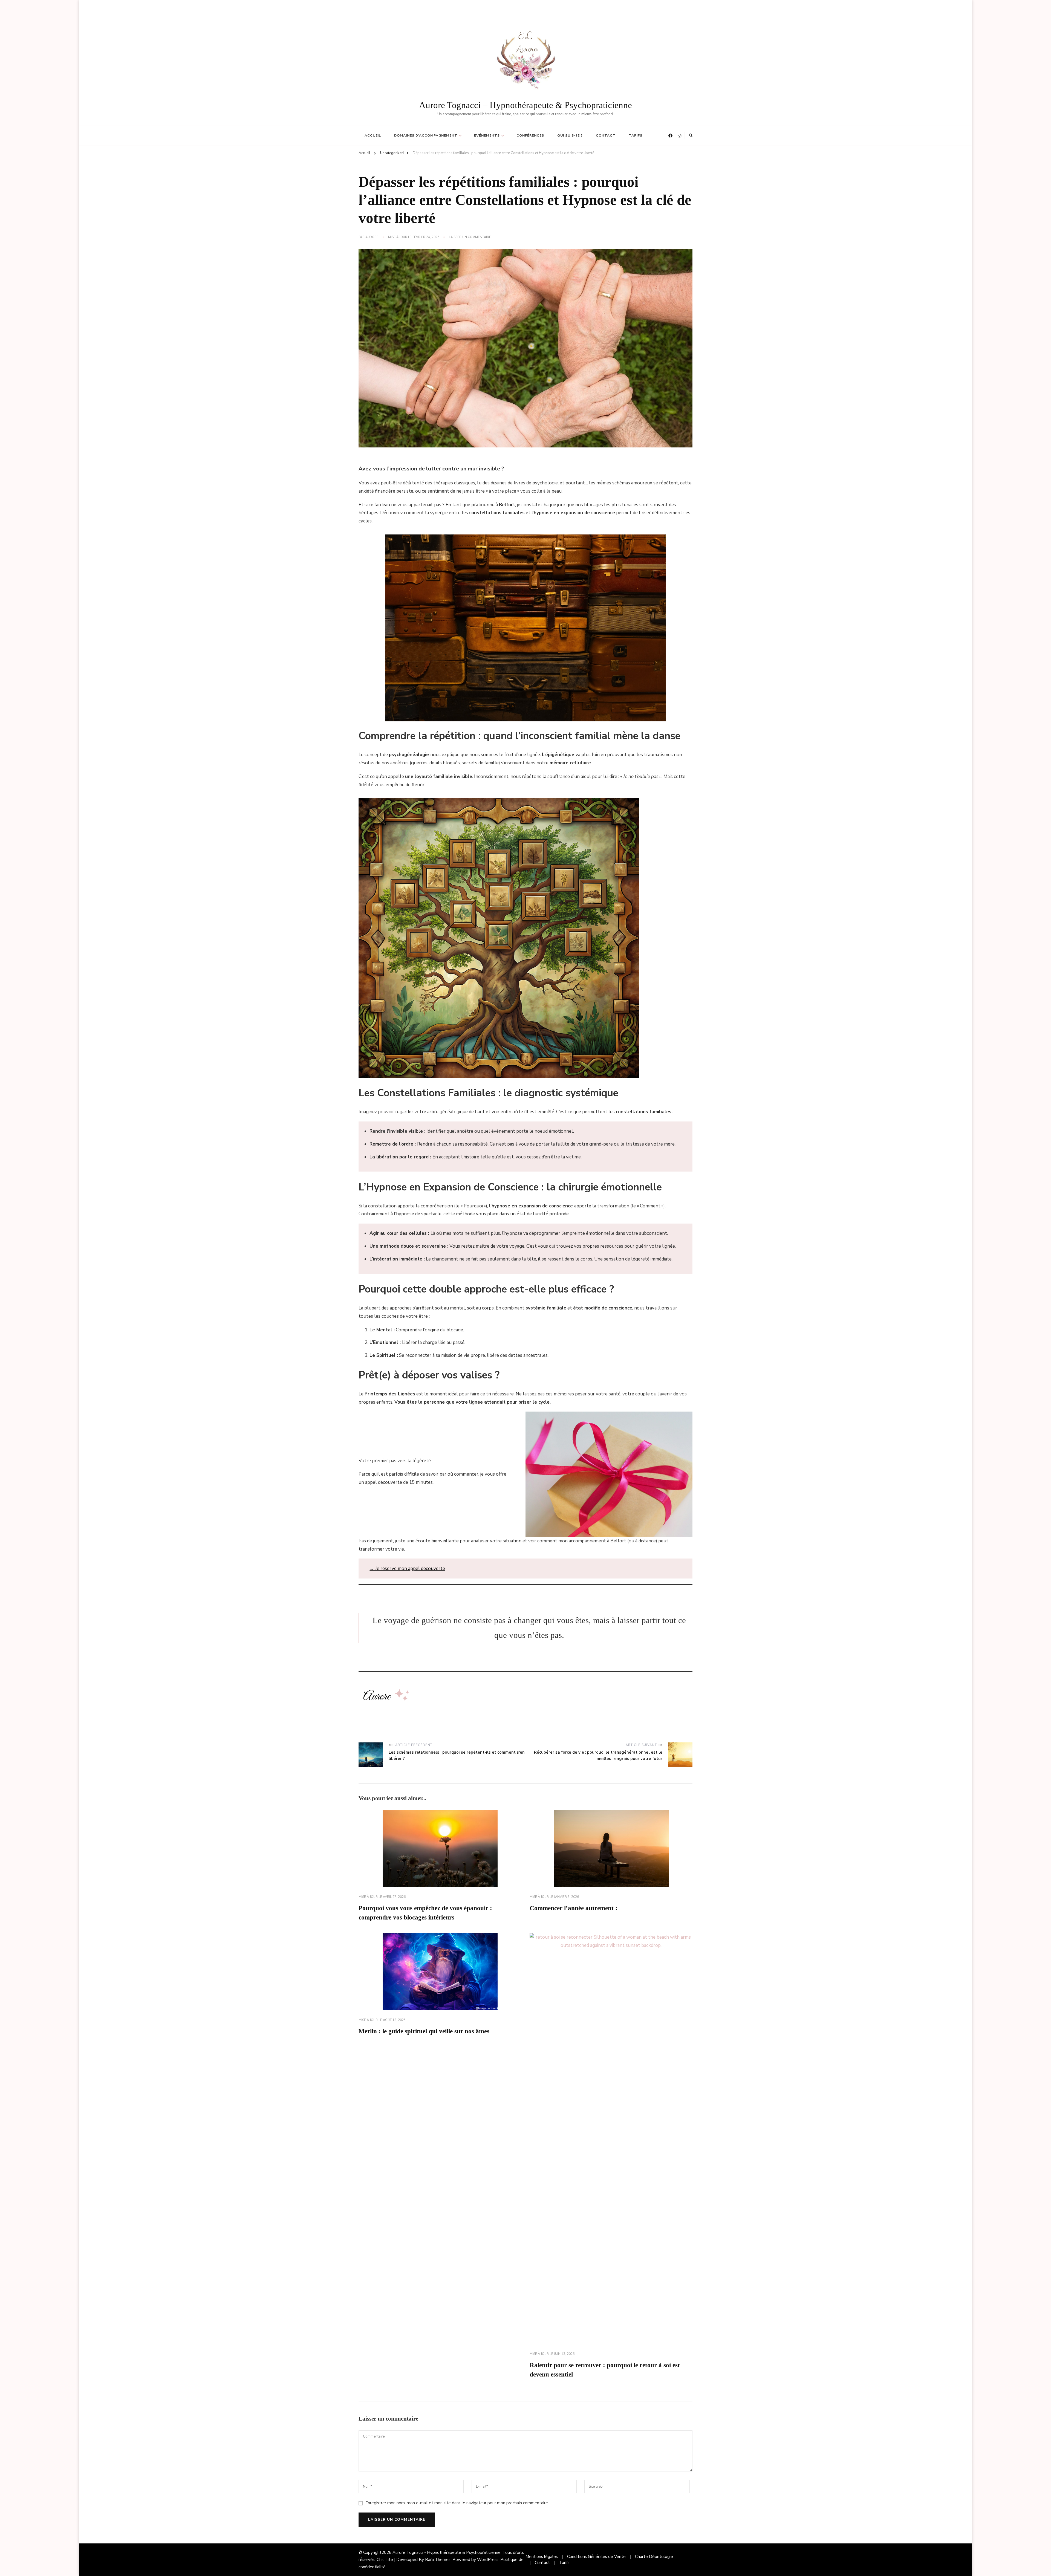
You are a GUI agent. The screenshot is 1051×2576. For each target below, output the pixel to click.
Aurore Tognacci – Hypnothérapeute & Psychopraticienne (525, 105)
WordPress (488, 2560)
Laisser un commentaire (470, 237)
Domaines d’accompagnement (426, 135)
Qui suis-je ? (570, 135)
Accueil (373, 135)
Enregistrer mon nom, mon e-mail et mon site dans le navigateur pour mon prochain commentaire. (457, 2503)
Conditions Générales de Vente (596, 2557)
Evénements (487, 135)
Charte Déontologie (654, 2557)
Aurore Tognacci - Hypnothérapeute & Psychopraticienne (447, 2552)
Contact (606, 135)
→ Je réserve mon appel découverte (407, 1569)
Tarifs (636, 135)
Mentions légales (542, 2557)
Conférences (530, 135)
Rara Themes (438, 2560)
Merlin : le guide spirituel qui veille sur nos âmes (424, 2031)
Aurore (372, 237)
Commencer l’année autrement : (574, 1908)
